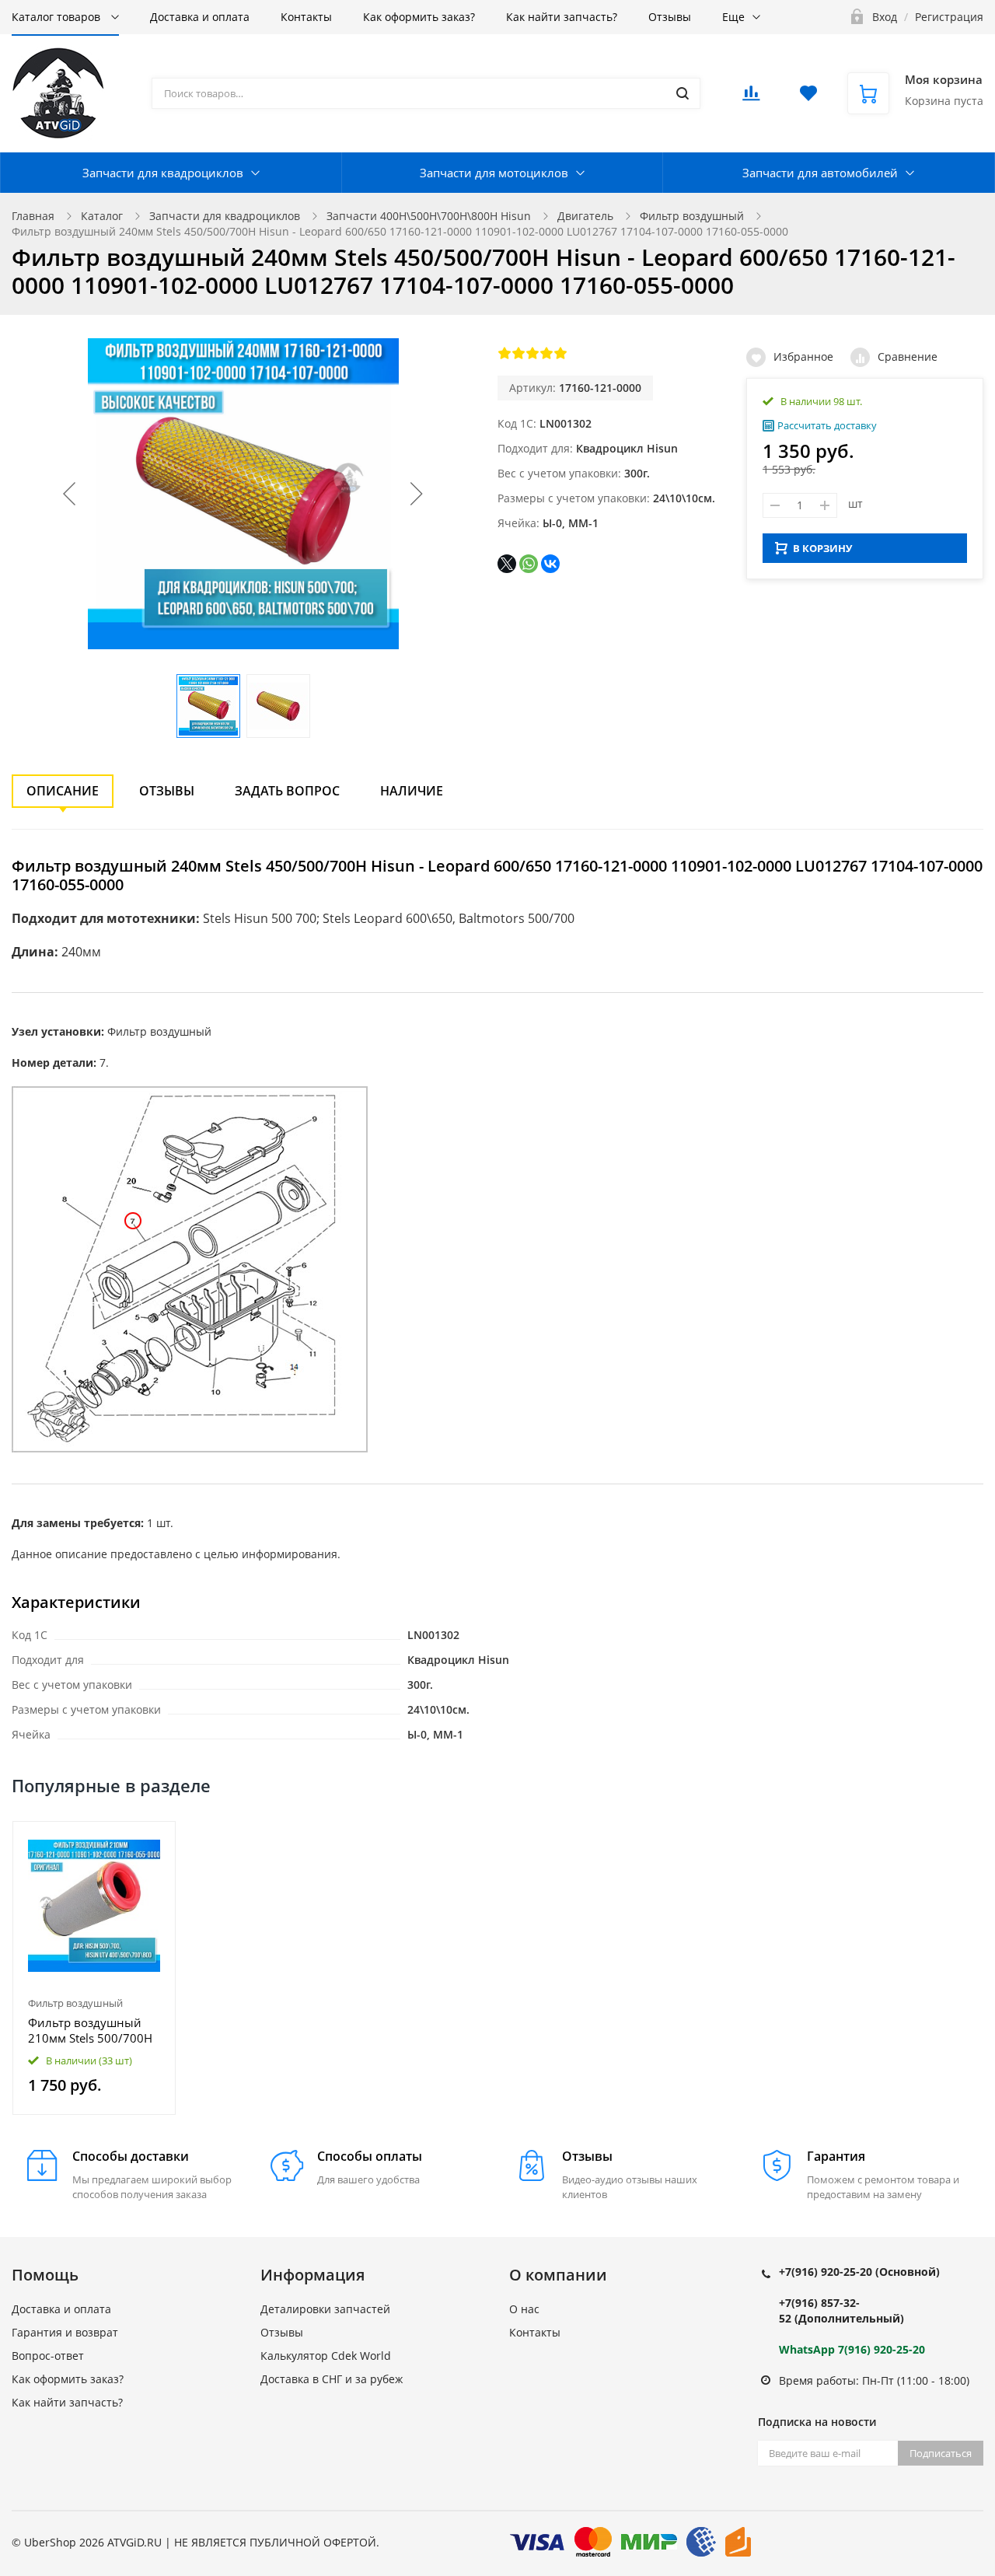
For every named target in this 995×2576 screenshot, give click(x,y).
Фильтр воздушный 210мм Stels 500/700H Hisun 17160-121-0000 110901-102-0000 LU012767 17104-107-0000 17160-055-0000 (91, 2030)
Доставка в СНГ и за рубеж (332, 2379)
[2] (518, 353)
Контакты (306, 17)
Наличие (412, 791)
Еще (733, 17)
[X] (507, 564)
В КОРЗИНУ (822, 548)
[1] (504, 353)
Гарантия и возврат (65, 2332)
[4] (546, 353)
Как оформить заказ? (419, 17)
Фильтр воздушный (692, 216)
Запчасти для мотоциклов (494, 173)
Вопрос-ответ (48, 2356)
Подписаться (941, 2453)
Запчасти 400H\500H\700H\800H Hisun (429, 216)
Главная (33, 216)
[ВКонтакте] (550, 564)
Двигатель (585, 216)
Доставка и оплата (200, 17)
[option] (94, 1968)
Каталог (102, 216)
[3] (532, 353)
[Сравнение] (154, 1842)
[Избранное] (126, 1842)
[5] (560, 353)
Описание (63, 791)
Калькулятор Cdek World (326, 2356)
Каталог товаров (58, 17)
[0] (751, 98)
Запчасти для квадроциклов (163, 173)
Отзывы (670, 17)
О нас (524, 2309)
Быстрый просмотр (94, 1905)
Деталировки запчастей (325, 2309)
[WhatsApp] (529, 564)
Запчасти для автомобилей (820, 173)
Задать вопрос (287, 791)
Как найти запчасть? (562, 17)
